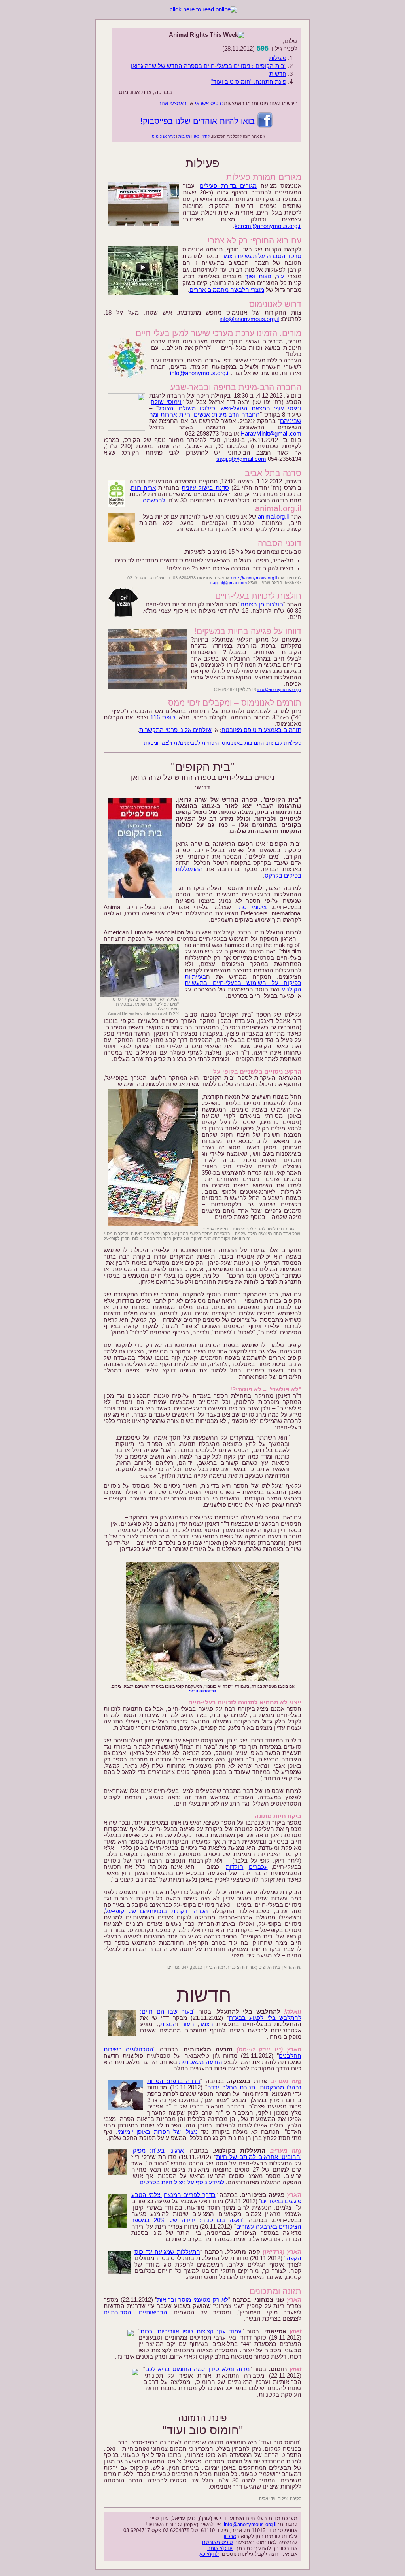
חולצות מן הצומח (262, 604)
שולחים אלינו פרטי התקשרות (175, 730)
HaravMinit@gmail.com (271, 434)
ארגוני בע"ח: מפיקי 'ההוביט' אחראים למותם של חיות (216, 2154)
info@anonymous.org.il (249, 319)
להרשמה (154, 500)
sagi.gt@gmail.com (241, 459)
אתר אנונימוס (163, 136)
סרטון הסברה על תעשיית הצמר (262, 256)
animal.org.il (273, 517)
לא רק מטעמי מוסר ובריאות (193, 2300)
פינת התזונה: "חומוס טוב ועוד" (249, 82)
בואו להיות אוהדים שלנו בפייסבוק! (199, 121)
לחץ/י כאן (202, 136)
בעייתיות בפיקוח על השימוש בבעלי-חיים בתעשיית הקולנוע (243, 983)
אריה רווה (143, 488)
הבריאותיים (150, 2312)
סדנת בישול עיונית (205, 488)
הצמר (206, 2024)
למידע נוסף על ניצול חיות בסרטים (182, 2182)
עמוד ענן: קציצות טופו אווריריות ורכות (191, 2331)
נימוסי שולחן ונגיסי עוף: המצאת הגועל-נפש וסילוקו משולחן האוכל (225, 405)
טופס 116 (163, 717)
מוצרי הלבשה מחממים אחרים (227, 290)
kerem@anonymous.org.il (268, 226)
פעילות (278, 58)
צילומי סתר (251, 907)
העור (188, 2024)
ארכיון (230, 2536)
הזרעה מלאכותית (201, 2062)
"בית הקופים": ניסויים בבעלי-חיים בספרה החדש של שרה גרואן (209, 66)
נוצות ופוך (258, 276)
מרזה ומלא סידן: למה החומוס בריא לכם (197, 2369)
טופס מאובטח (217, 2542)
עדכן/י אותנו (220, 2548)
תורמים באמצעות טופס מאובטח (261, 730)
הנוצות (168, 2024)
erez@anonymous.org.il (254, 578)
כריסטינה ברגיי (203, 1691)
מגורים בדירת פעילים (228, 186)
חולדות (235, 1867)
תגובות (184, 136)
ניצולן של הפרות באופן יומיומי (158, 2132)
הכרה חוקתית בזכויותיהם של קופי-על (157, 1911)
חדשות (278, 74)
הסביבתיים (117, 2312)
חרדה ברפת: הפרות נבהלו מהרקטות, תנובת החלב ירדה (224, 2084)
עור (280, 276)
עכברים (258, 1867)
